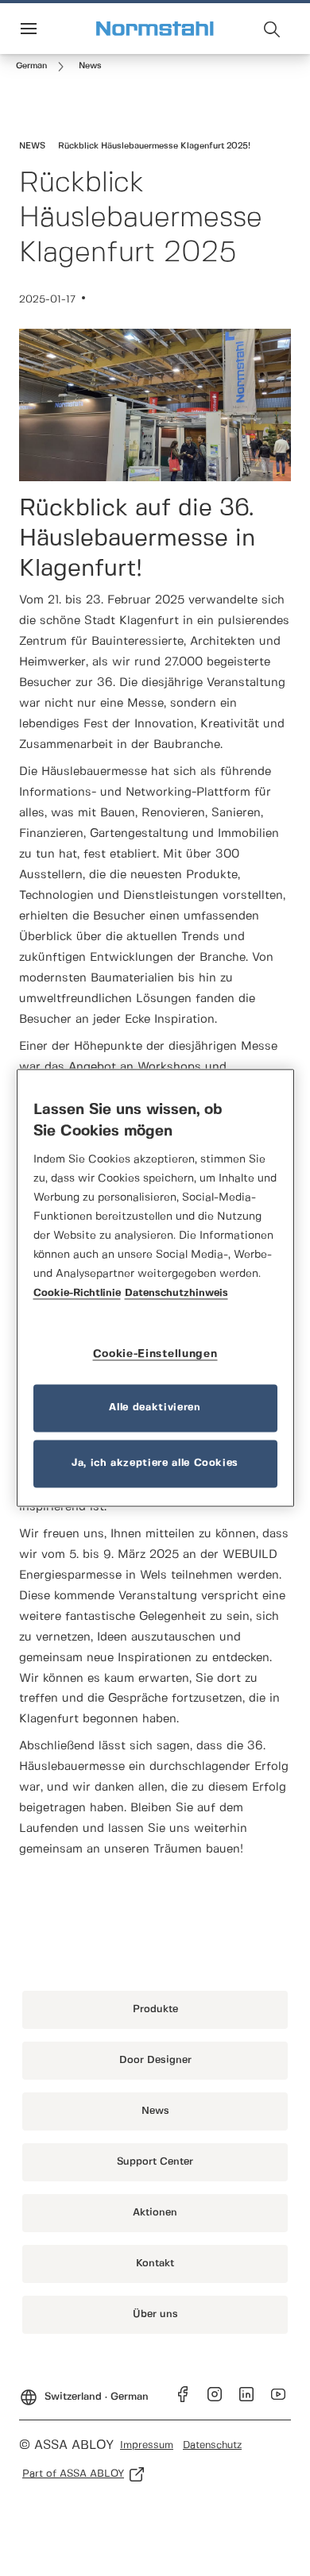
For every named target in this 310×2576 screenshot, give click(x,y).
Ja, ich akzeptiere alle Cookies (155, 1464)
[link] (43, 67)
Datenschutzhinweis (176, 1294)
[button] (90, 67)
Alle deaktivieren (155, 1408)
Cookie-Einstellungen (155, 1355)
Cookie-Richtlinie (77, 1294)
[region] (155, 1288)
